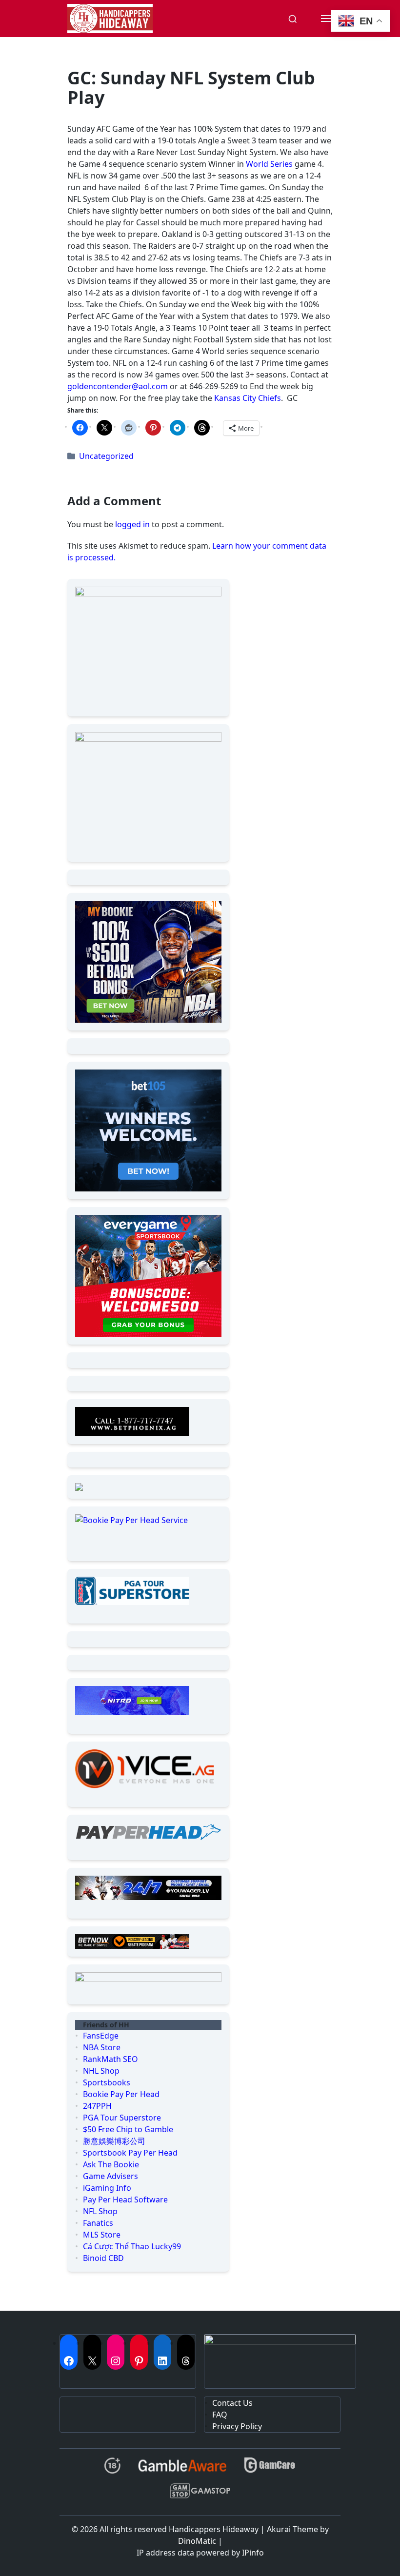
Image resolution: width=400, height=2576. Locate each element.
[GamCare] (270, 2469)
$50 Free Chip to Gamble (128, 2129)
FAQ (220, 2415)
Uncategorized (106, 456)
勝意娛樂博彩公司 (114, 2141)
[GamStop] (200, 2495)
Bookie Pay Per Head (121, 2094)
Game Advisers (110, 2176)
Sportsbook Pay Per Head (130, 2153)
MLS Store (102, 2235)
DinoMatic (197, 2541)
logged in (132, 524)
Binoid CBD (103, 2258)
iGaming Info (107, 2188)
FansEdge (101, 2036)
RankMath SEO (110, 2059)
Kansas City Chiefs (248, 398)
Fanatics (98, 2223)
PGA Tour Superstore (122, 2118)
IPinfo (253, 2553)
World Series (269, 164)
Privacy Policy (237, 2426)
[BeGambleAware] (182, 2469)
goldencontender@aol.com (118, 386)
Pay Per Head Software (125, 2200)
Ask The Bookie (111, 2164)
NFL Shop (100, 2211)
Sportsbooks (107, 2082)
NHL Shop (101, 2071)
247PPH (97, 2106)
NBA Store (102, 2047)
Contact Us (232, 2403)
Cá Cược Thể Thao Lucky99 (132, 2246)
